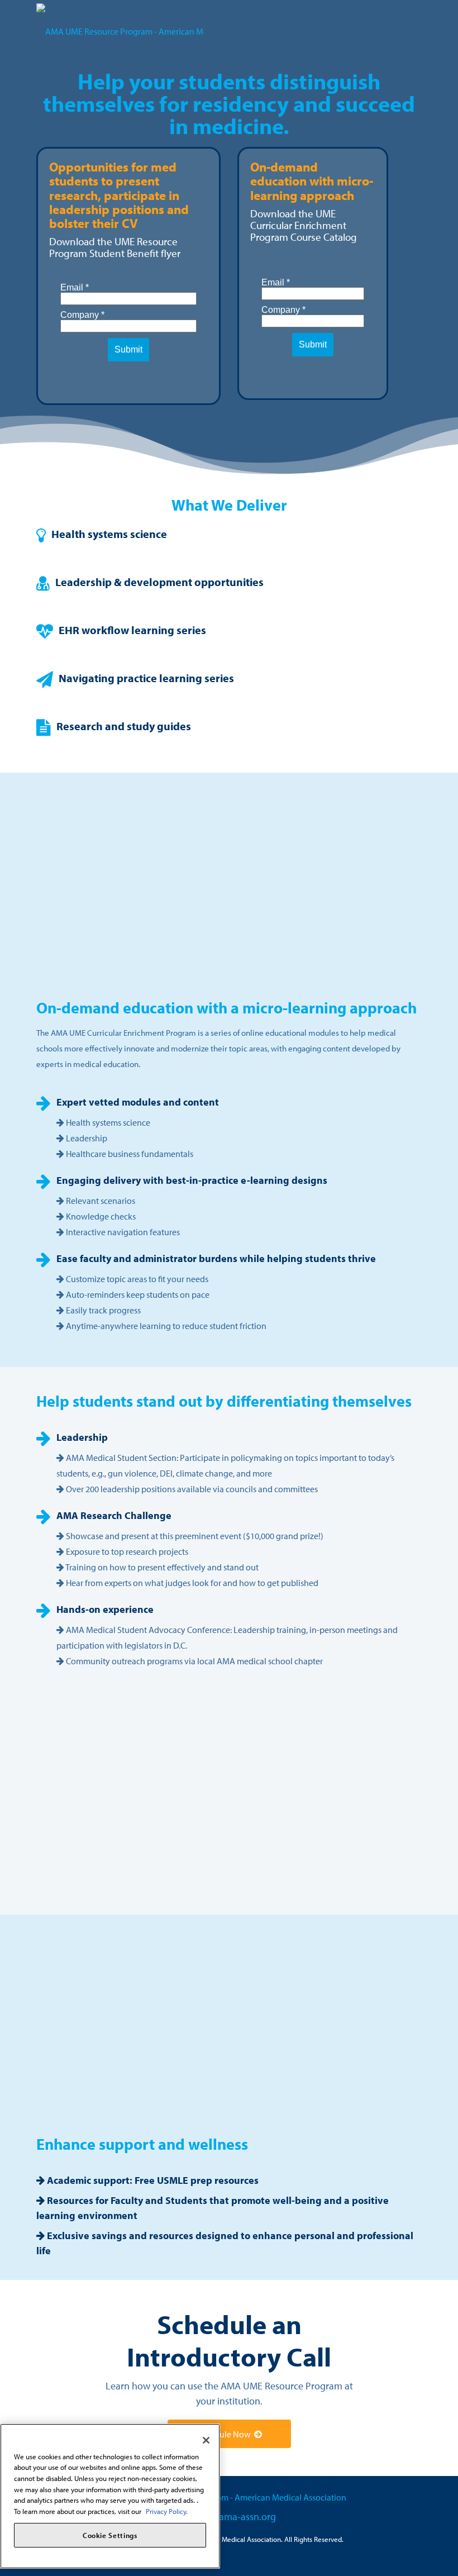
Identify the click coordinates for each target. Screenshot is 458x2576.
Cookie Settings (110, 2535)
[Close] (206, 2440)
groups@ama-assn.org (229, 2517)
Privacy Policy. (167, 2511)
